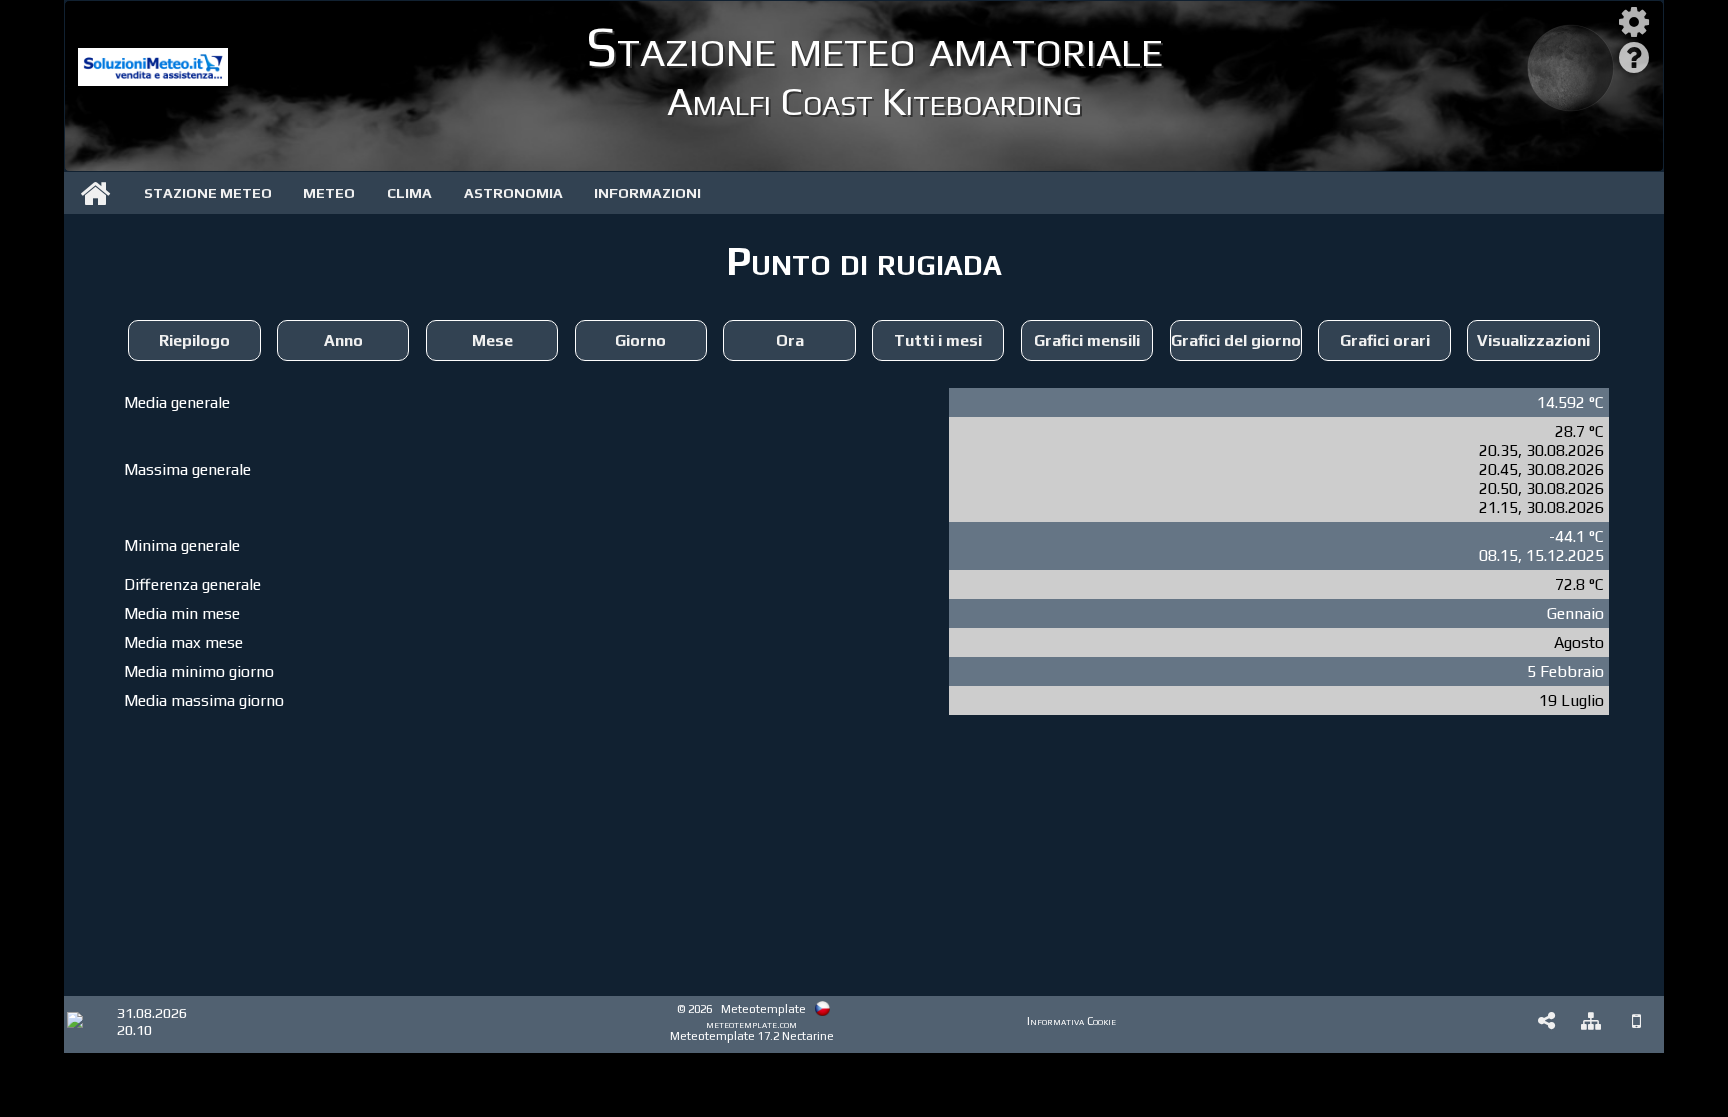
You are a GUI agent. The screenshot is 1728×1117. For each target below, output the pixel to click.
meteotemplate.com (751, 1024)
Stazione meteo (208, 193)
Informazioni (647, 193)
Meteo (329, 193)
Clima (409, 193)
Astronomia (513, 193)
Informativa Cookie (1071, 1021)
